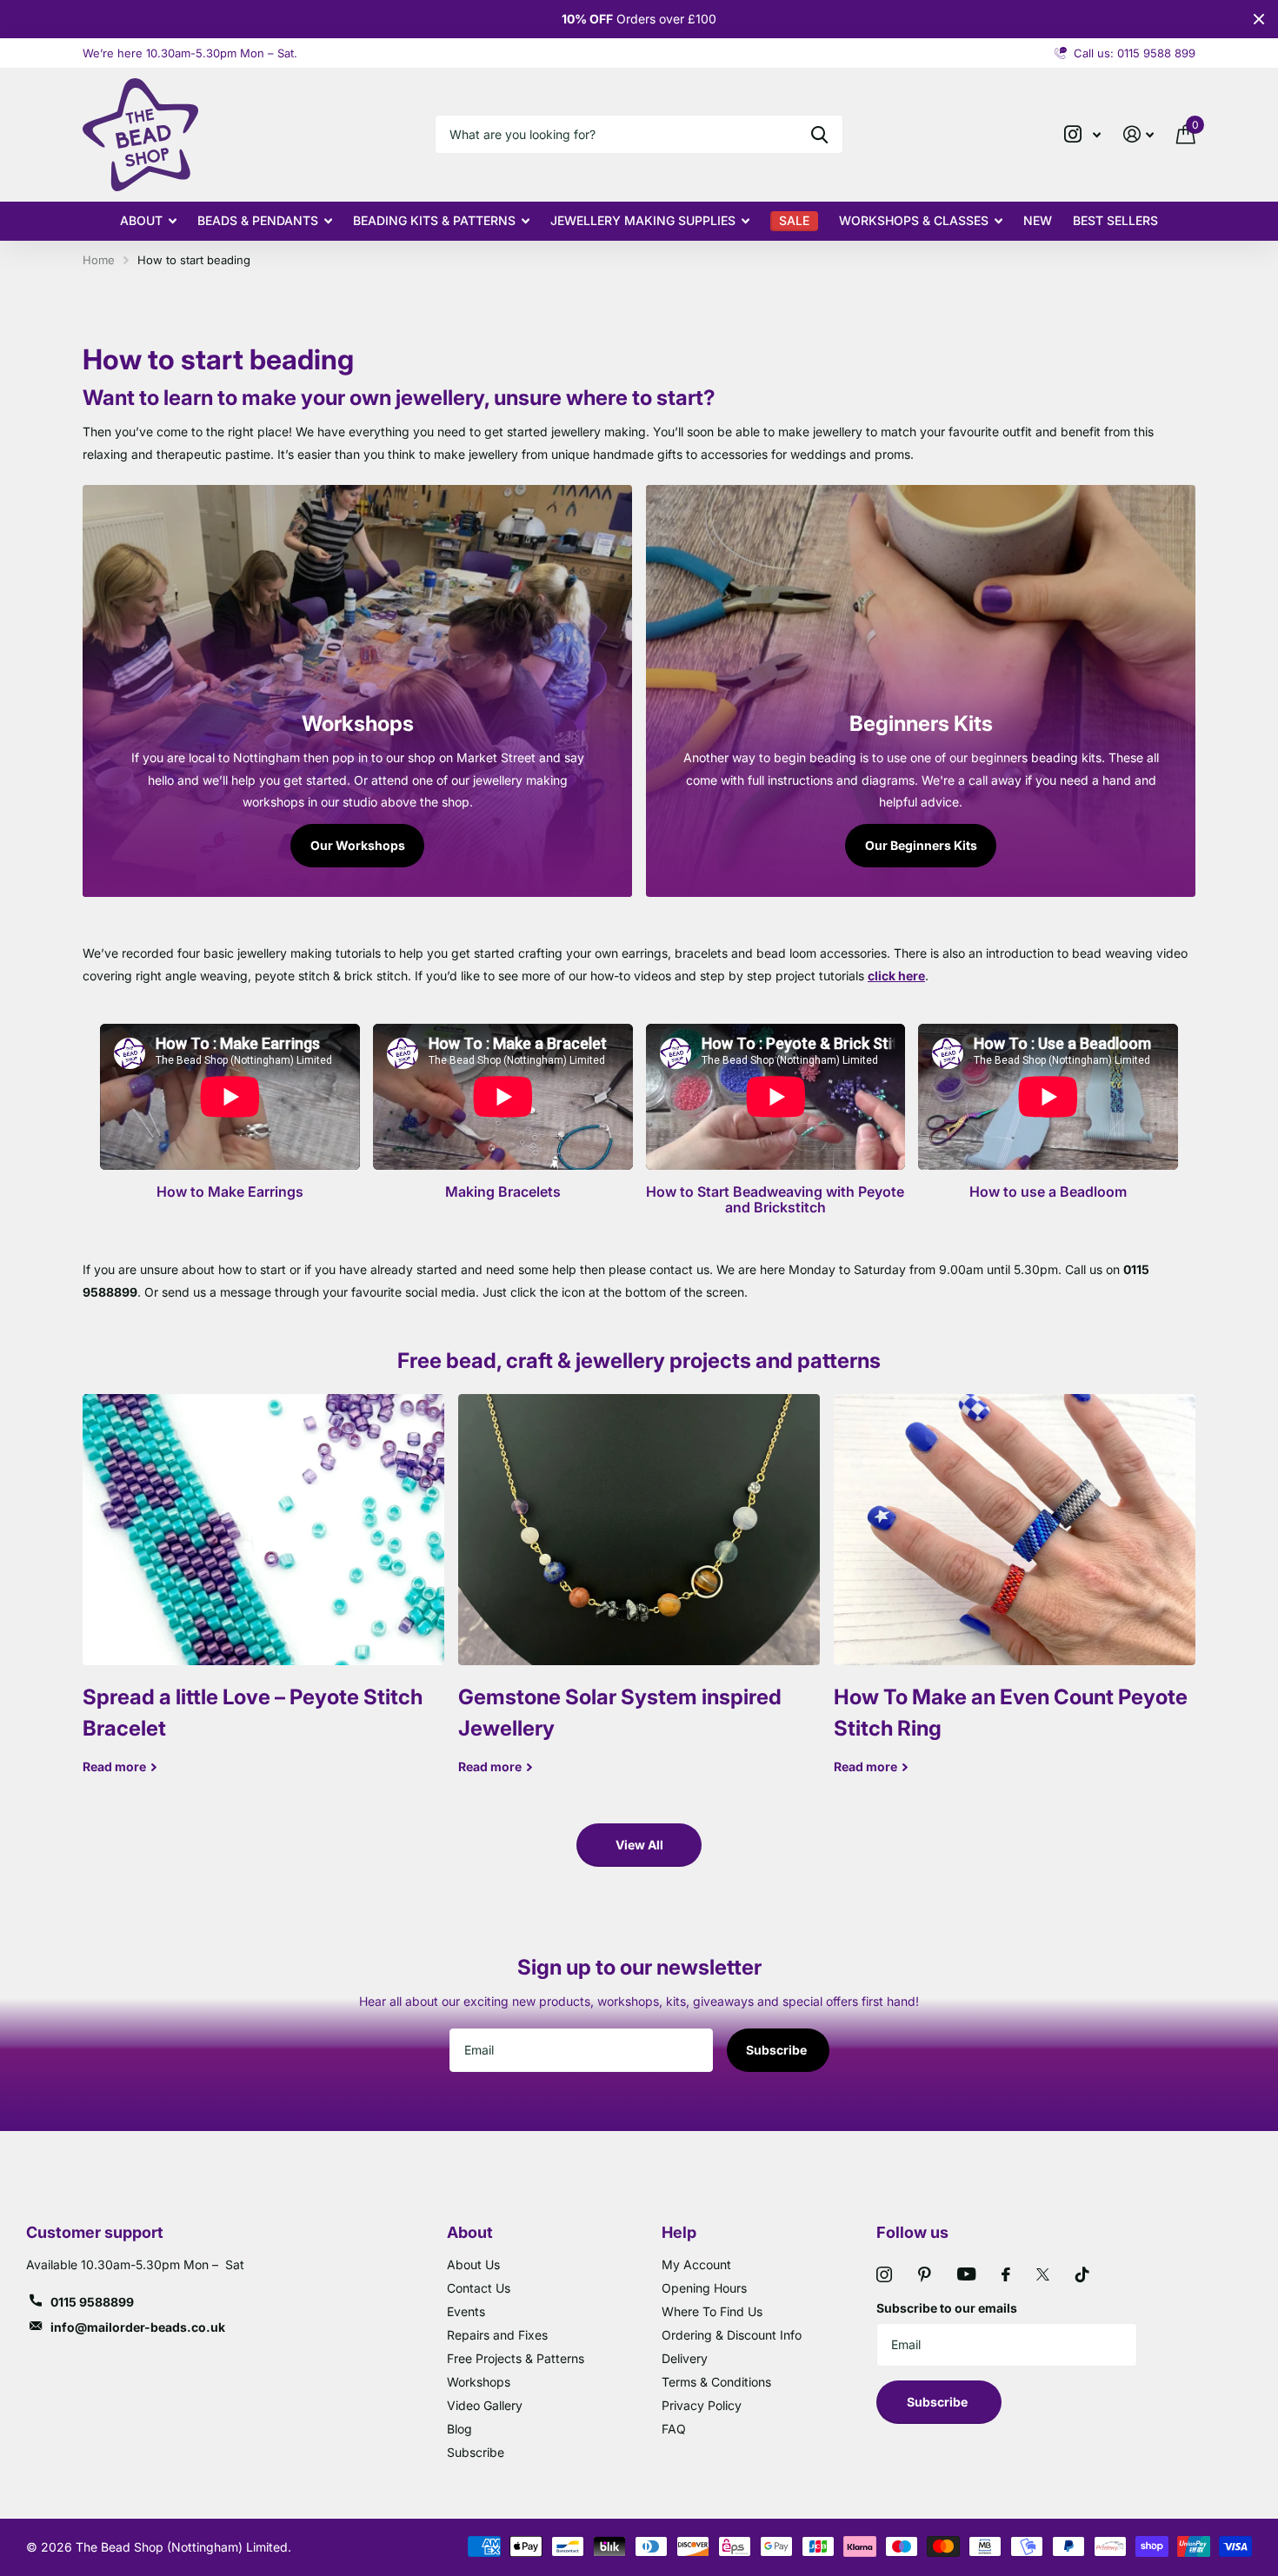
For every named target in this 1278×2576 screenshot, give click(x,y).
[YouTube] (966, 2274)
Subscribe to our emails (947, 2308)
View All (639, 1845)
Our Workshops (358, 845)
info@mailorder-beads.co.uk (138, 2327)
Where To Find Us (712, 2311)
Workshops (479, 2382)
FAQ (674, 2429)
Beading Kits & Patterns (434, 220)
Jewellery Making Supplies (643, 220)
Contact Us (479, 2288)
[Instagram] (884, 2274)
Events (466, 2311)
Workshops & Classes (914, 220)
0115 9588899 (92, 2302)
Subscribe (778, 2050)
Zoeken (819, 134)
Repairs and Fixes (497, 2335)
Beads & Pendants (258, 220)
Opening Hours (704, 2288)
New (1038, 220)
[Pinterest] (925, 2274)
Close (1259, 19)
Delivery (685, 2358)
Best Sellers (1115, 220)
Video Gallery (485, 2405)
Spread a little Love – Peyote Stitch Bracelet (263, 1598)
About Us (473, 2264)
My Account (696, 2264)
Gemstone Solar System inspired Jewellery (639, 1598)
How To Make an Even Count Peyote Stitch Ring (1015, 1598)
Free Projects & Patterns (516, 2358)
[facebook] (1006, 2274)
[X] (1043, 2274)
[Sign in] (1138, 134)
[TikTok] (1082, 2274)
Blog (459, 2429)
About (141, 220)
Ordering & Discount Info (732, 2335)
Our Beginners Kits (921, 845)
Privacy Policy (702, 2405)
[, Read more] (1082, 134)
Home (99, 260)
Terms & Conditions (716, 2382)
